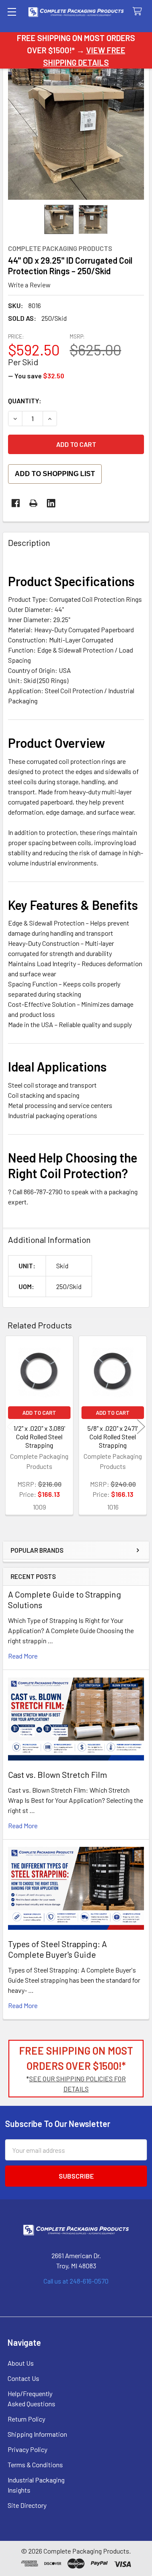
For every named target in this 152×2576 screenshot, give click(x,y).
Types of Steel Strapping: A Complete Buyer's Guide (57, 1949)
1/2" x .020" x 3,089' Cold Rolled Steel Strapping (39, 1437)
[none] (76, 132)
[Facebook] (16, 503)
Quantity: (25, 401)
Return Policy (26, 2419)
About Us (21, 2363)
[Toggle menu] (12, 12)
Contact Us (23, 2378)
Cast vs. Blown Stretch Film (58, 1774)
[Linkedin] (51, 503)
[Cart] (139, 12)
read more (23, 1656)
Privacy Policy (27, 2449)
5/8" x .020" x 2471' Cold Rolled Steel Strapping (113, 1437)
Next (141, 1426)
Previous (11, 1426)
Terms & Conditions (35, 2464)
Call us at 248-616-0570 (76, 2281)
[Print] (33, 503)
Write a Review (29, 285)
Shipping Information (37, 2434)
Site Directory (27, 2505)
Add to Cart (39, 1413)
